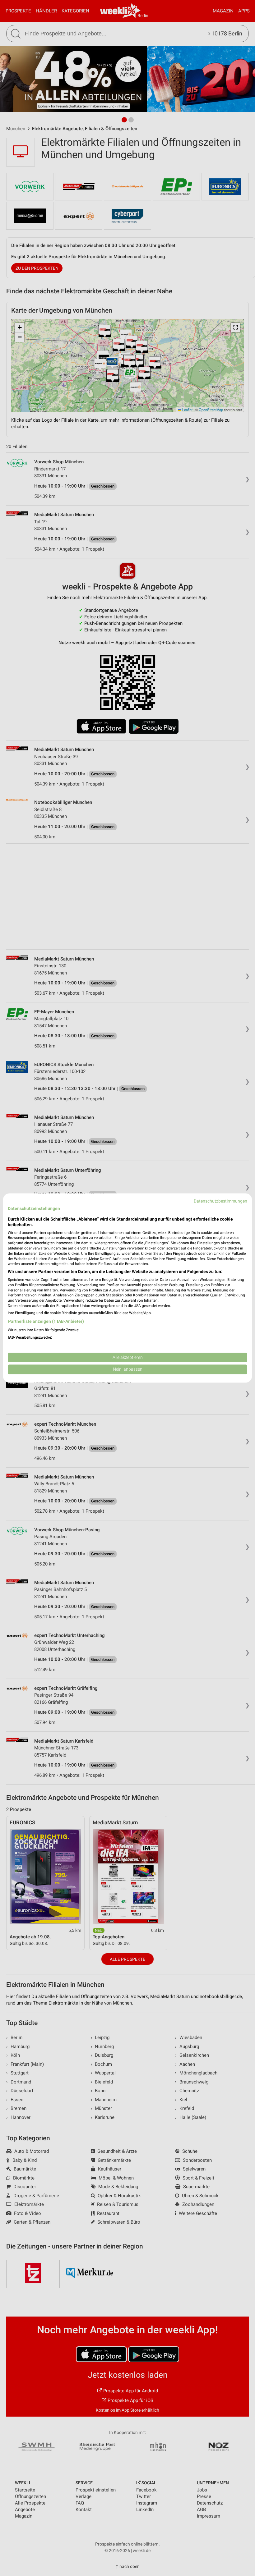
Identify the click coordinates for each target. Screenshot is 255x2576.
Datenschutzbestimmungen (220, 1201)
